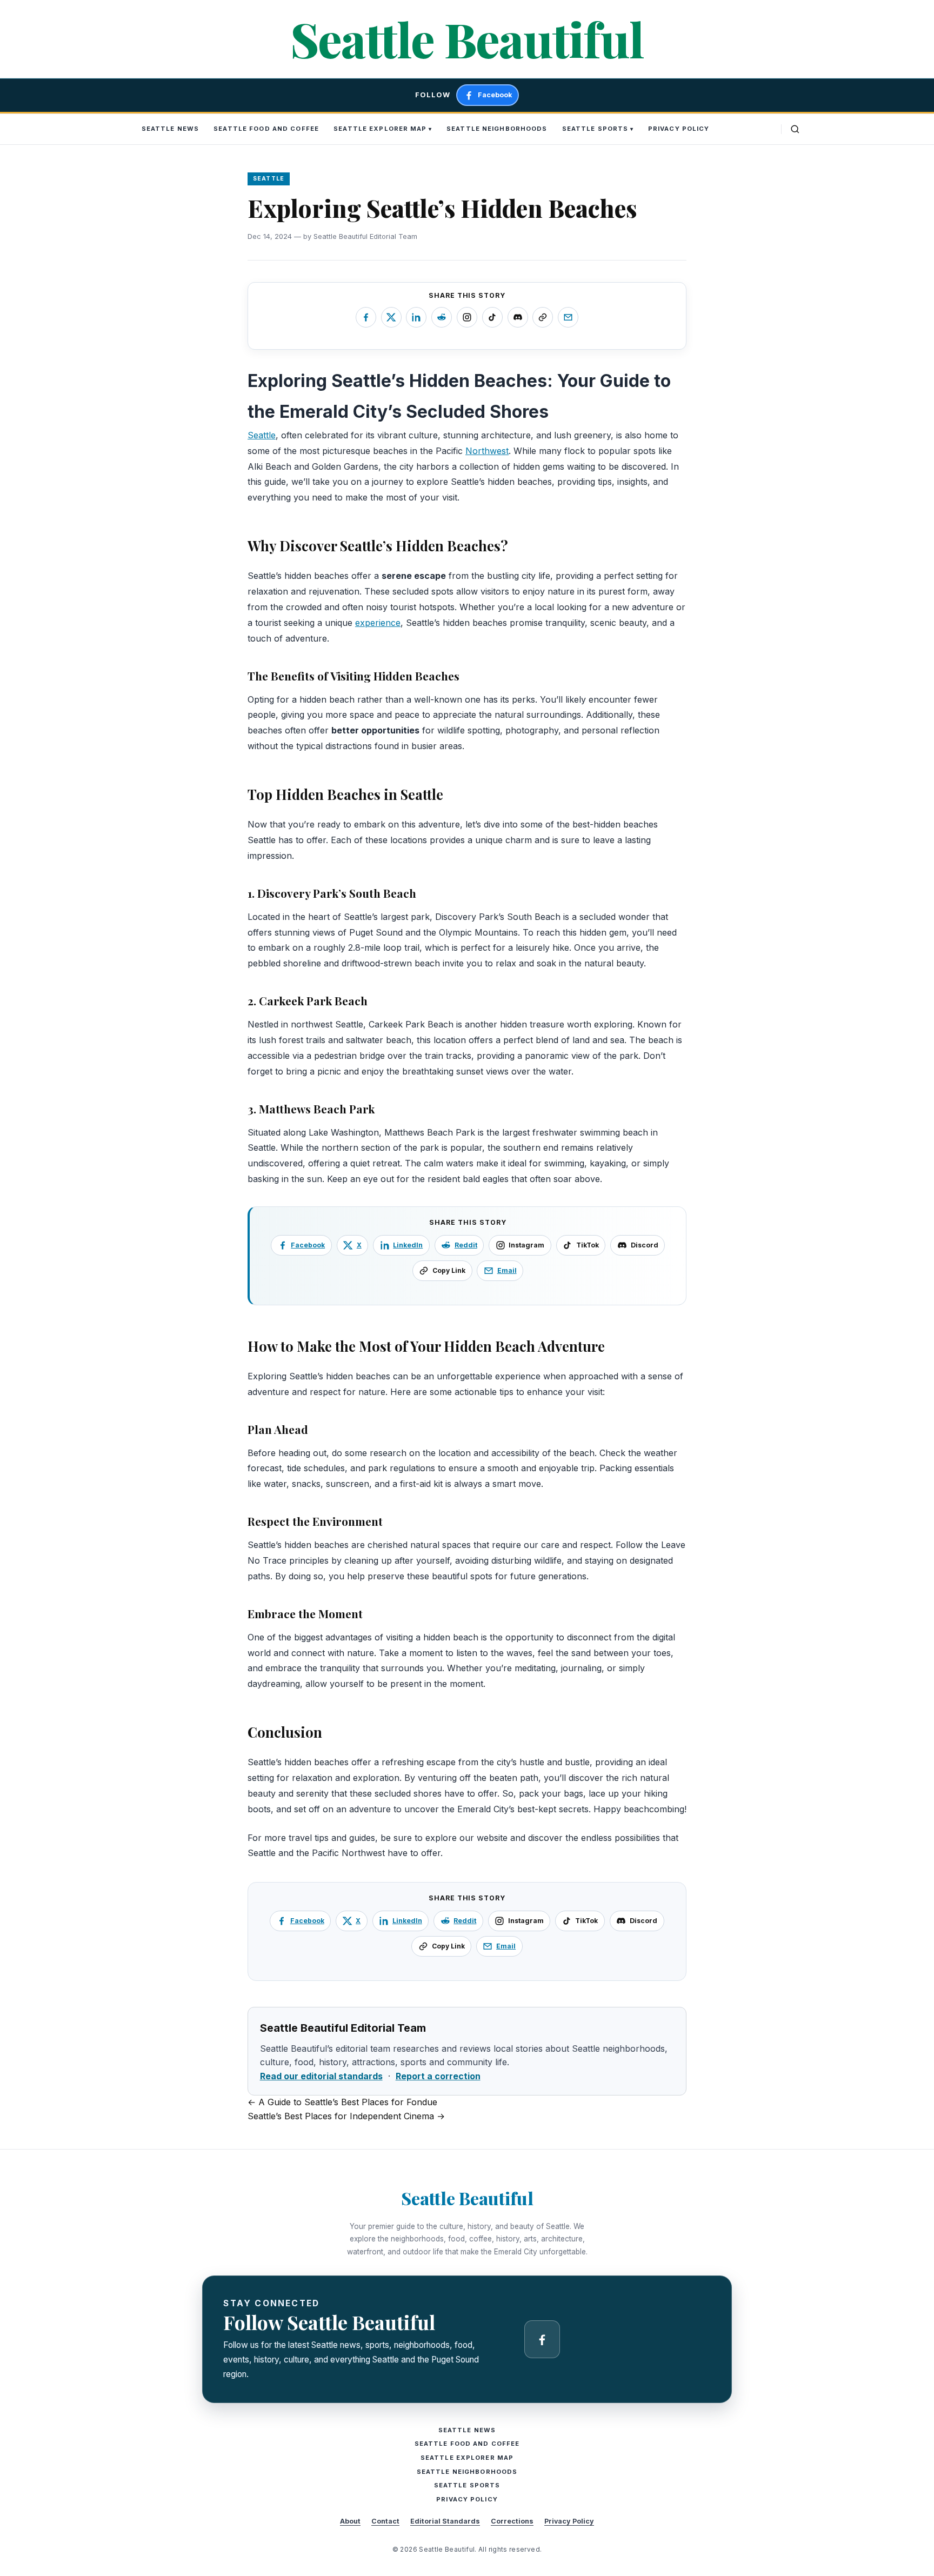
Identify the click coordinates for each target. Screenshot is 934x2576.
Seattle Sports (595, 129)
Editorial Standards (445, 2521)
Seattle (262, 435)
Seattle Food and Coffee (266, 129)
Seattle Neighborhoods (497, 129)
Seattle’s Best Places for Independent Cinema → (346, 2116)
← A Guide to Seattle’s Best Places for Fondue (342, 2102)
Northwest (487, 451)
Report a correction (438, 2076)
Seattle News (170, 129)
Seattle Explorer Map (380, 129)
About (350, 2521)
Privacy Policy (679, 129)
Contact (385, 2521)
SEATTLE (269, 179)
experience (378, 623)
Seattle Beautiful (467, 39)
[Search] (795, 129)
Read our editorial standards (321, 2076)
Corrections (512, 2521)
